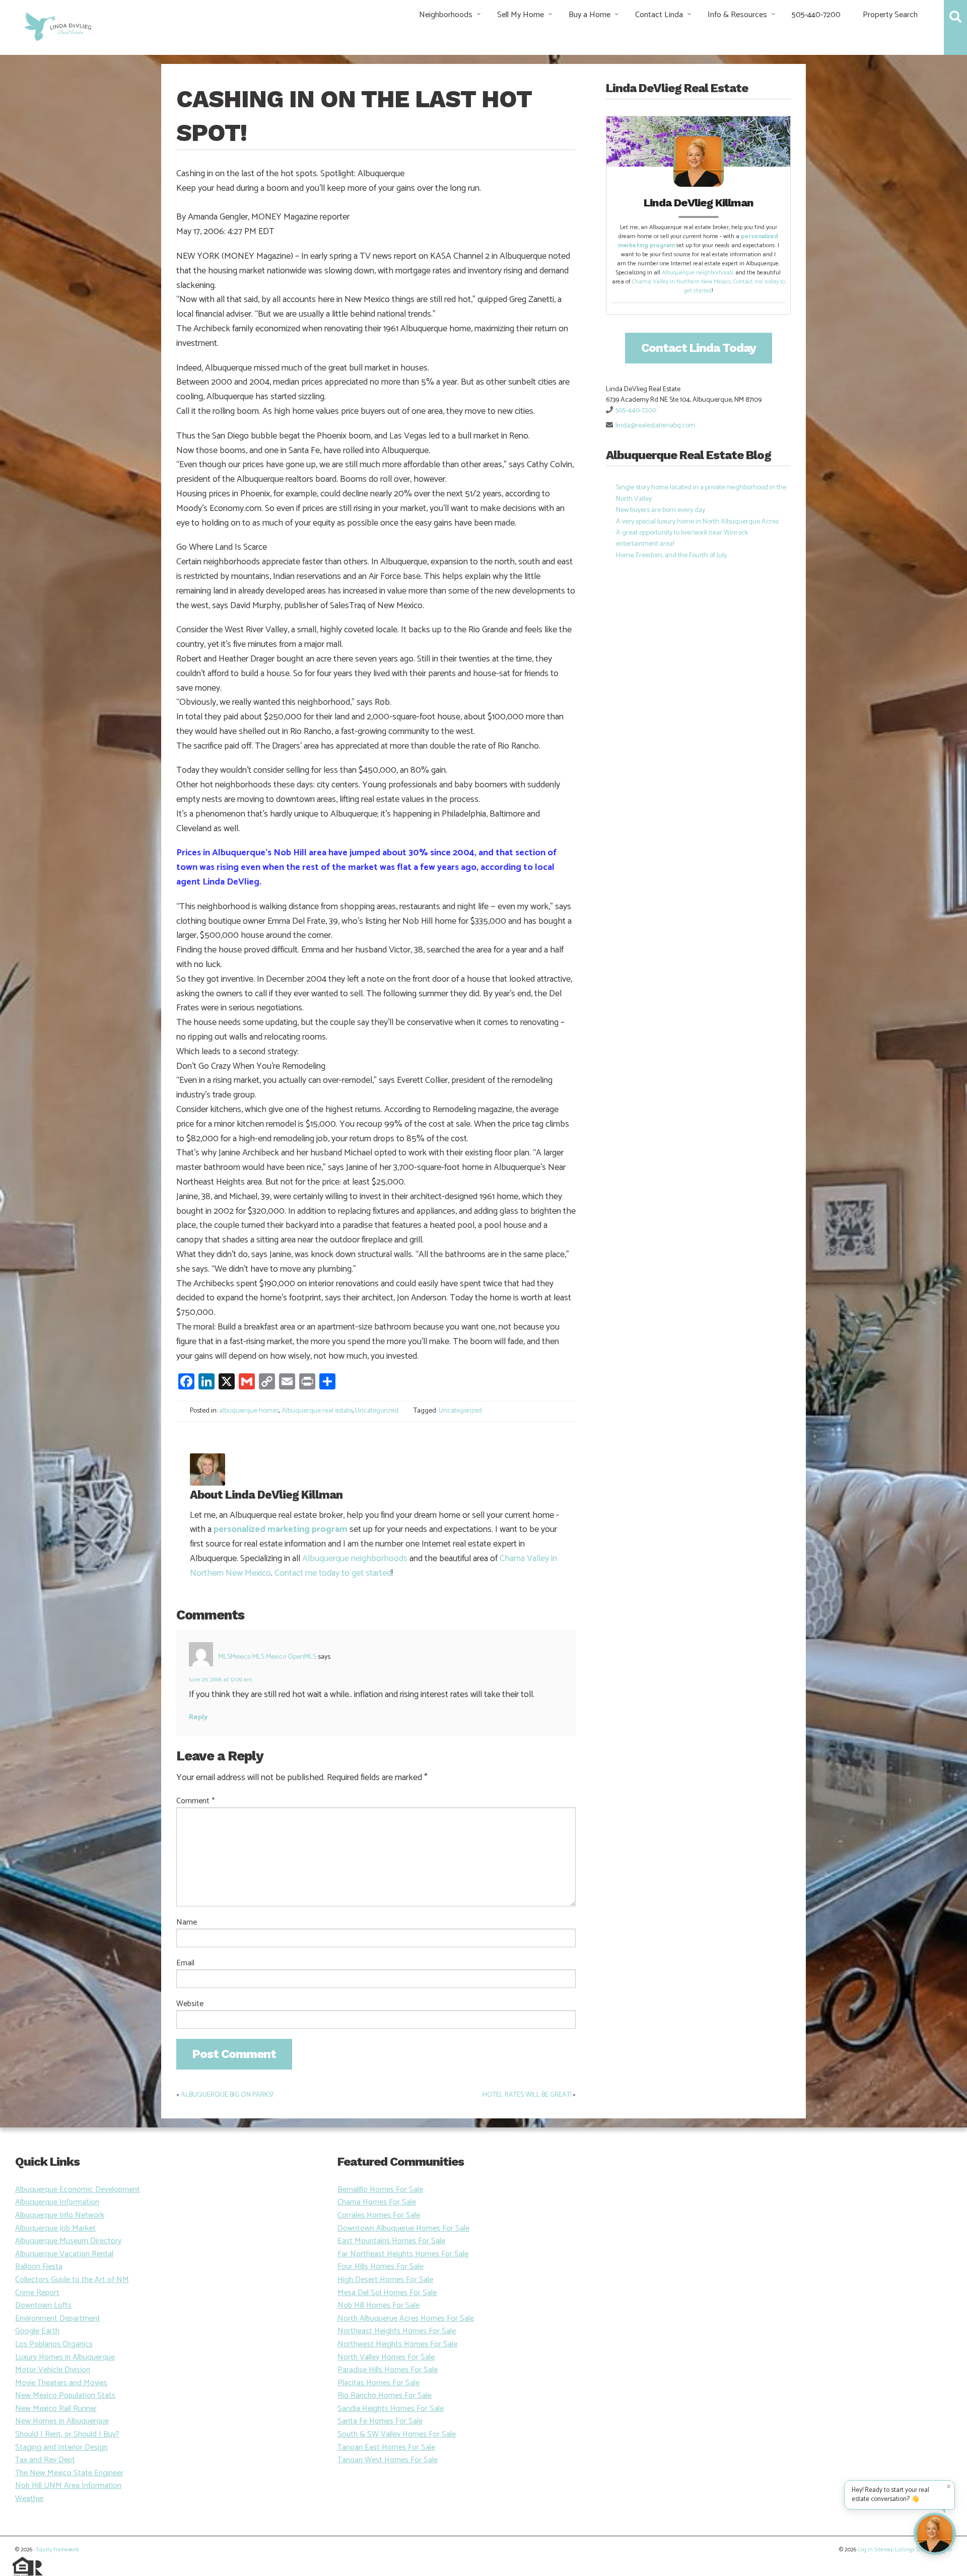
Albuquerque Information (57, 2202)
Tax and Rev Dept (45, 2460)
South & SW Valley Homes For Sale (397, 2434)
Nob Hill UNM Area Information (68, 2486)
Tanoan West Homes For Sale (388, 2460)
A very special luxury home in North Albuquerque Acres (697, 522)
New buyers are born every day (661, 510)
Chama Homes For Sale (377, 2202)
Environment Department (58, 2319)
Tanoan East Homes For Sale (386, 2447)
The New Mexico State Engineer (69, 2473)
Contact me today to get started (333, 1573)
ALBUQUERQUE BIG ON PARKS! (227, 2095)
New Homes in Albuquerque (62, 2421)
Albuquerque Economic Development (78, 2190)
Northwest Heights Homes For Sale (397, 2344)
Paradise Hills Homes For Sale (388, 2370)
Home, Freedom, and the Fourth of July (671, 556)
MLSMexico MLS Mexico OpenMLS (267, 1657)
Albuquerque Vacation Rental (64, 2254)
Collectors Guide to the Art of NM (72, 2280)
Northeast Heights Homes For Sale (397, 2331)
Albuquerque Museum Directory (68, 2241)
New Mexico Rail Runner (56, 2409)
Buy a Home (590, 15)
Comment (195, 1801)
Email (185, 1963)
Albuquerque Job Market (55, 2228)
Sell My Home (521, 15)
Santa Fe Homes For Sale (380, 2421)
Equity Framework (57, 2550)
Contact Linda (659, 15)
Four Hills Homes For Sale (381, 2267)
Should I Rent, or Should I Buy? (67, 2434)
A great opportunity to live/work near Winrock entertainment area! (682, 538)
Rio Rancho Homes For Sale (385, 2396)
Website (190, 2004)
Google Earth (37, 2331)
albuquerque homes (249, 1411)
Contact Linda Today (699, 348)
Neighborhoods (446, 15)
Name (187, 1923)
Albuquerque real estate (317, 1411)
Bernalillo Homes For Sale (380, 2190)
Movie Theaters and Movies (61, 2383)
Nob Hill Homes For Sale (378, 2305)
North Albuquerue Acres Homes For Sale (406, 2319)
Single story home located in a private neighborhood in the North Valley (701, 493)
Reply (198, 1717)
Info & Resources (737, 15)
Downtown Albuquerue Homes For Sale (403, 2228)
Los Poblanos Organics (54, 2344)
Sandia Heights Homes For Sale (391, 2409)
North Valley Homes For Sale (386, 2357)
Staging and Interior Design (61, 2447)
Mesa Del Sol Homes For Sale (387, 2293)
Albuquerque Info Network (60, 2215)
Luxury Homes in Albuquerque (65, 2357)
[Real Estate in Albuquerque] (57, 25)
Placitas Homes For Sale (378, 2383)
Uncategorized (377, 1411)
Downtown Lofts (43, 2305)
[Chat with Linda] (935, 2534)
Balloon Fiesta (39, 2267)
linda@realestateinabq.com (655, 426)
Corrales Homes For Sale (379, 2215)
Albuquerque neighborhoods (355, 1559)
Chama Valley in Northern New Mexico (681, 282)
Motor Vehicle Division (53, 2370)
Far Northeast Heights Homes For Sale (403, 2254)
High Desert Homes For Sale (385, 2280)
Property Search (890, 15)
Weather (29, 2499)
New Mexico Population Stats (65, 2396)
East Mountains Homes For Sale (391, 2241)
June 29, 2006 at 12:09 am (221, 1680)
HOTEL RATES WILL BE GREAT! (527, 2095)
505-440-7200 (816, 15)
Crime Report (37, 2293)
